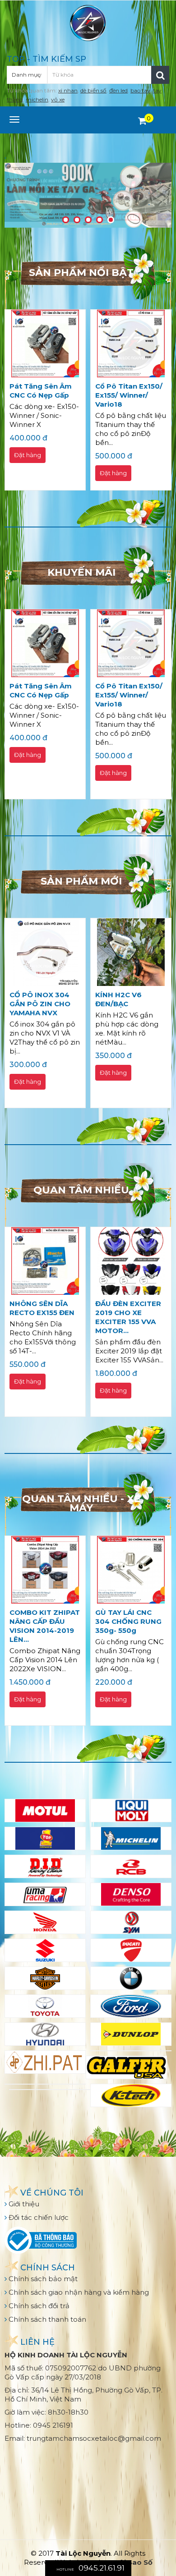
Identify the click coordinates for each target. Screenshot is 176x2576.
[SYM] (131, 1922)
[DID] (45, 1866)
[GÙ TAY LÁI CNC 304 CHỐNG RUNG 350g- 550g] (131, 1570)
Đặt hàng (28, 455)
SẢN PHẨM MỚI (81, 881)
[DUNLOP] (131, 2034)
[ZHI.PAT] (45, 2062)
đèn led (118, 90)
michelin (37, 99)
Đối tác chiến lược (38, 2217)
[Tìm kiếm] (160, 75)
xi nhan (68, 90)
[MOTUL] (45, 1811)
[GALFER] (126, 2067)
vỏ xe (58, 99)
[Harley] (45, 1978)
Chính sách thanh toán (46, 2319)
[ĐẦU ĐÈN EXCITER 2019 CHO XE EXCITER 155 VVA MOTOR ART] (131, 1261)
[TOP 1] (45, 1838)
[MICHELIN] (131, 1838)
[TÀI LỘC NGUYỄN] (88, 22)
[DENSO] (131, 1894)
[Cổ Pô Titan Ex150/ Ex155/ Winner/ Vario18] (131, 344)
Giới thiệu (23, 2204)
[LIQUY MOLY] (131, 1811)
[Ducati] (131, 1950)
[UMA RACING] (45, 1894)
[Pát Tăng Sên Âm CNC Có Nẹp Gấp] (45, 344)
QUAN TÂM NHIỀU (81, 1190)
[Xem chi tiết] (142, 121)
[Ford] (131, 2006)
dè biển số (93, 90)
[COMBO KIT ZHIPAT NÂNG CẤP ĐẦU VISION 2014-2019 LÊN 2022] (45, 1570)
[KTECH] (131, 2095)
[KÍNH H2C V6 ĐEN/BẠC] (131, 952)
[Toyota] (45, 2006)
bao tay (140, 90)
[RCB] (131, 1866)
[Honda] (45, 1922)
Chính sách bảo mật (42, 2279)
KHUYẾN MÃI (81, 572)
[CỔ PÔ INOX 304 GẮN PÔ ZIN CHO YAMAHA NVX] (45, 952)
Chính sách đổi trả (38, 2306)
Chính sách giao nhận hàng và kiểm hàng (78, 2292)
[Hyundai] (45, 2034)
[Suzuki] (45, 1950)
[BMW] (131, 1978)
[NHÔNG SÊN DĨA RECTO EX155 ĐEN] (45, 1261)
